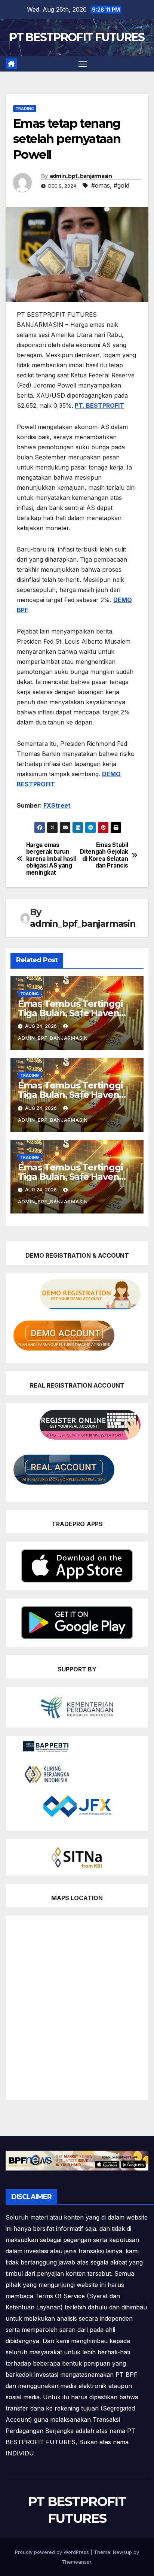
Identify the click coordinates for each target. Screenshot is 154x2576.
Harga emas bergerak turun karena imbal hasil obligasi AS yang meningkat (51, 859)
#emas (101, 185)
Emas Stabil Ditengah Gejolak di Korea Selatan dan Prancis (104, 855)
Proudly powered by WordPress (53, 2552)
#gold (121, 185)
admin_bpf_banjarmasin (81, 176)
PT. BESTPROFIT (99, 405)
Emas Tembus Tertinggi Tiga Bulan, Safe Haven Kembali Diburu (70, 1013)
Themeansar (76, 2562)
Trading (25, 109)
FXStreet (57, 805)
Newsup (122, 2552)
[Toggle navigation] (83, 64)
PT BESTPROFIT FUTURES (77, 37)
